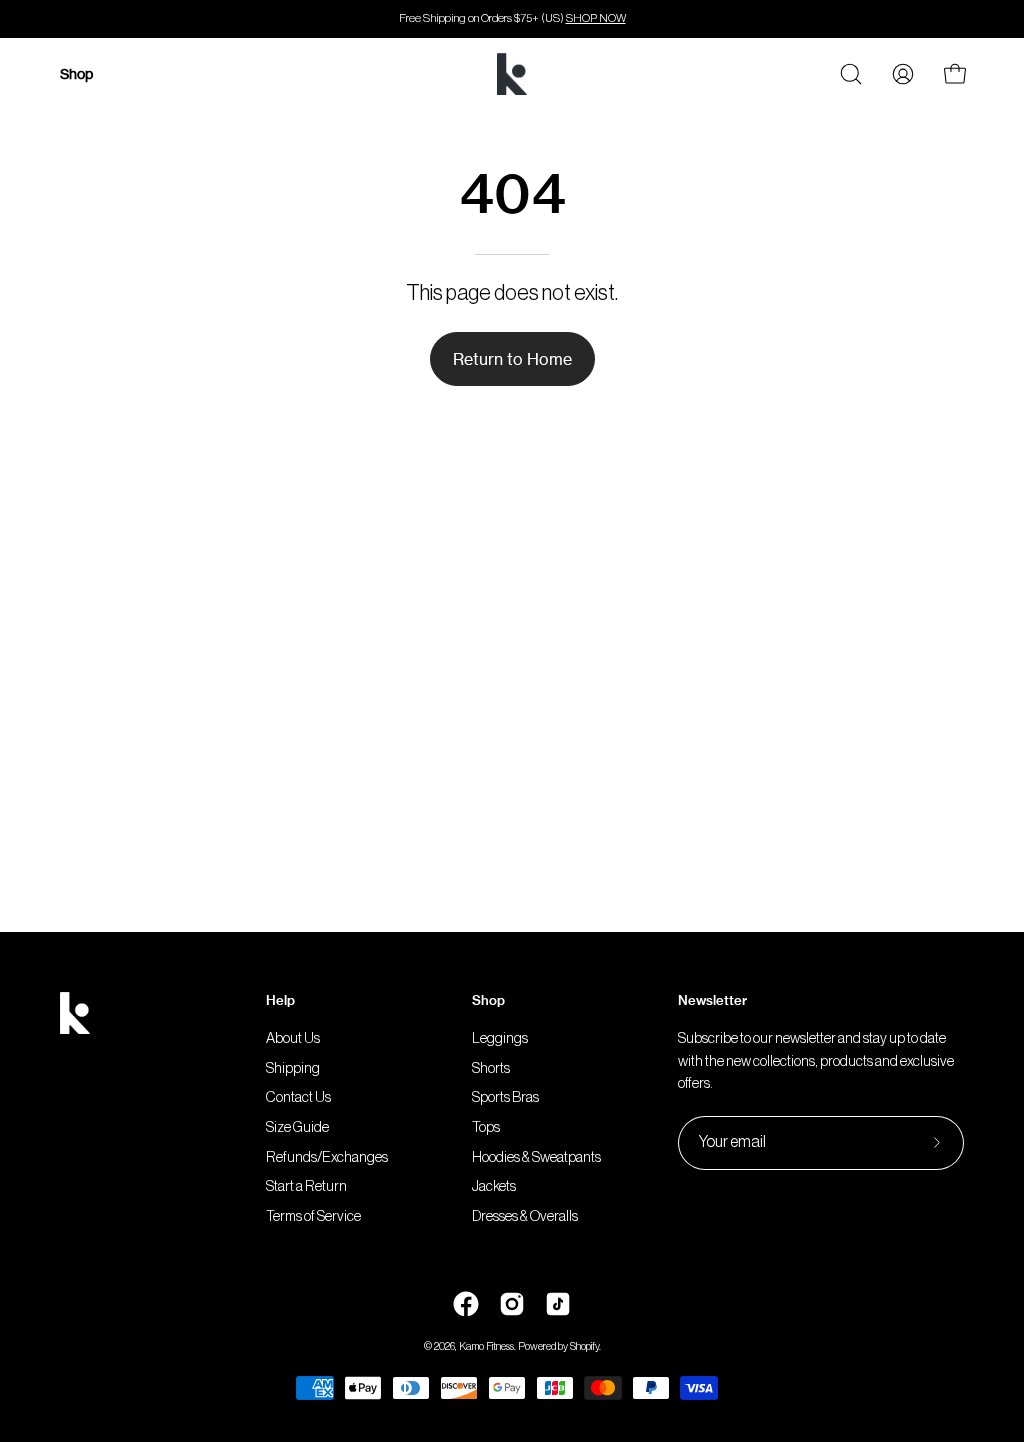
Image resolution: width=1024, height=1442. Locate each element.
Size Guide (297, 1127)
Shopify (584, 1346)
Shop (488, 1000)
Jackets (494, 1187)
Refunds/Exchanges (327, 1157)
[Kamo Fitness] (512, 74)
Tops (486, 1127)
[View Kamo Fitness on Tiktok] (558, 1304)
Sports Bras (505, 1098)
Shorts (491, 1068)
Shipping (293, 1068)
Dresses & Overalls (525, 1216)
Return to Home (512, 359)
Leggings (500, 1038)
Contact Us (298, 1098)
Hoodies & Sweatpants (536, 1157)
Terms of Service (313, 1216)
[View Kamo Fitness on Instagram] (512, 1304)
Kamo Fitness (486, 1346)
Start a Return (306, 1187)
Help (280, 1000)
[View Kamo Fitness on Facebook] (466, 1304)
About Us (293, 1038)
